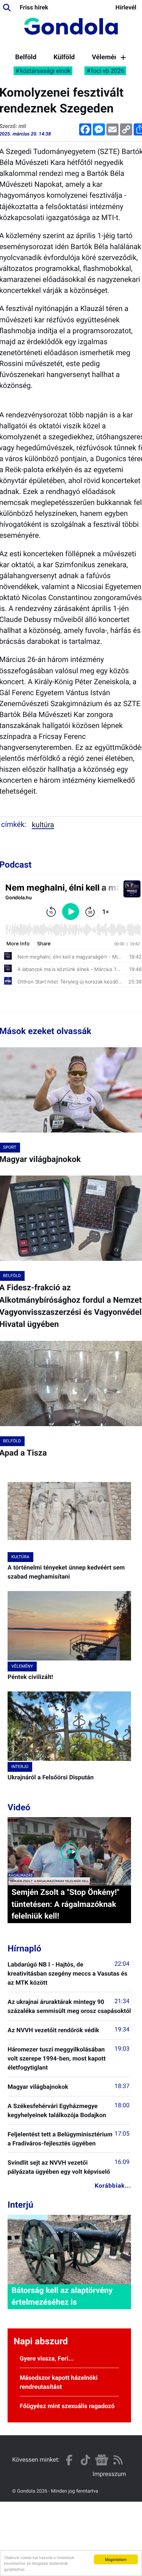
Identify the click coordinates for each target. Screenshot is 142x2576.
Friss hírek (34, 7)
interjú (20, 1767)
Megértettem (116, 2559)
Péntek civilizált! (30, 1677)
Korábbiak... (113, 2186)
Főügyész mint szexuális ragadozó (67, 2406)
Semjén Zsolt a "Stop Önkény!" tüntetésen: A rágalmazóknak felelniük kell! (65, 1904)
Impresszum (109, 2474)
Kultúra (43, 825)
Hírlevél (126, 7)
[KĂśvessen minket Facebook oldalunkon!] (69, 2460)
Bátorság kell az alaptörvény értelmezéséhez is (62, 2297)
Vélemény (106, 57)
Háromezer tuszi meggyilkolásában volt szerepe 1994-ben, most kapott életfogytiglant (57, 2058)
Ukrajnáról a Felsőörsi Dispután (51, 1777)
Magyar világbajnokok (38, 2087)
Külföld (64, 57)
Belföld (26, 57)
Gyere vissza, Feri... (47, 2358)
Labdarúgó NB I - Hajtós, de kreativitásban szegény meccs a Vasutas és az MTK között (68, 1974)
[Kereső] (7, 8)
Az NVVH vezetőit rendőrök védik (53, 2030)
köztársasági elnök (45, 71)
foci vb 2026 (108, 71)
